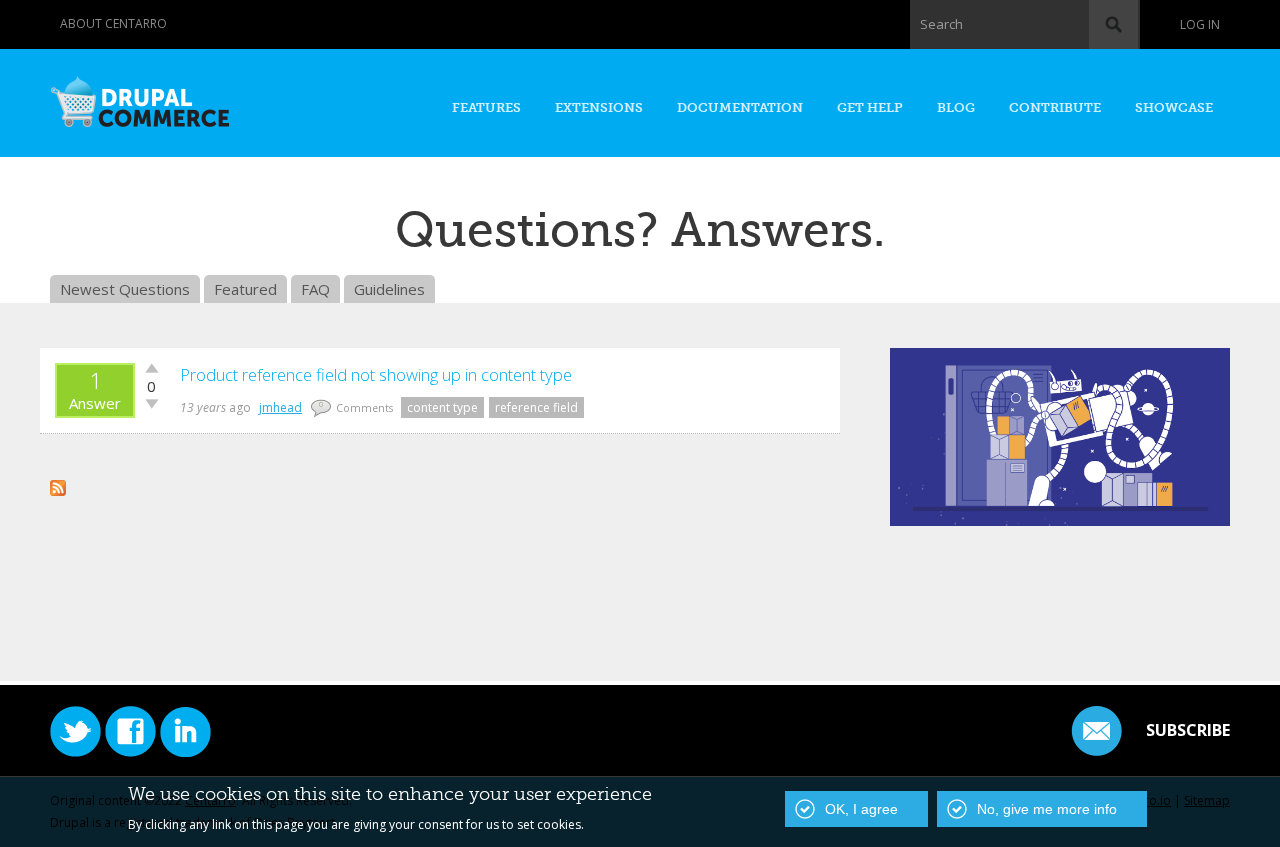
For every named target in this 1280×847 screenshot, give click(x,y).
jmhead (280, 407)
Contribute (1055, 107)
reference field (536, 407)
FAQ (315, 289)
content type (442, 407)
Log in (1200, 24)
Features (486, 107)
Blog (956, 107)
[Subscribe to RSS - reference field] (58, 485)
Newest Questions (125, 289)
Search (941, 24)
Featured (245, 289)
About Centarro (113, 23)
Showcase (1174, 107)
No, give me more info (1047, 809)
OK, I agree (861, 809)
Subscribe (1188, 730)
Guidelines (389, 289)
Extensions (599, 107)
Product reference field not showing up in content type (376, 374)
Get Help (870, 107)
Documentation (740, 107)
